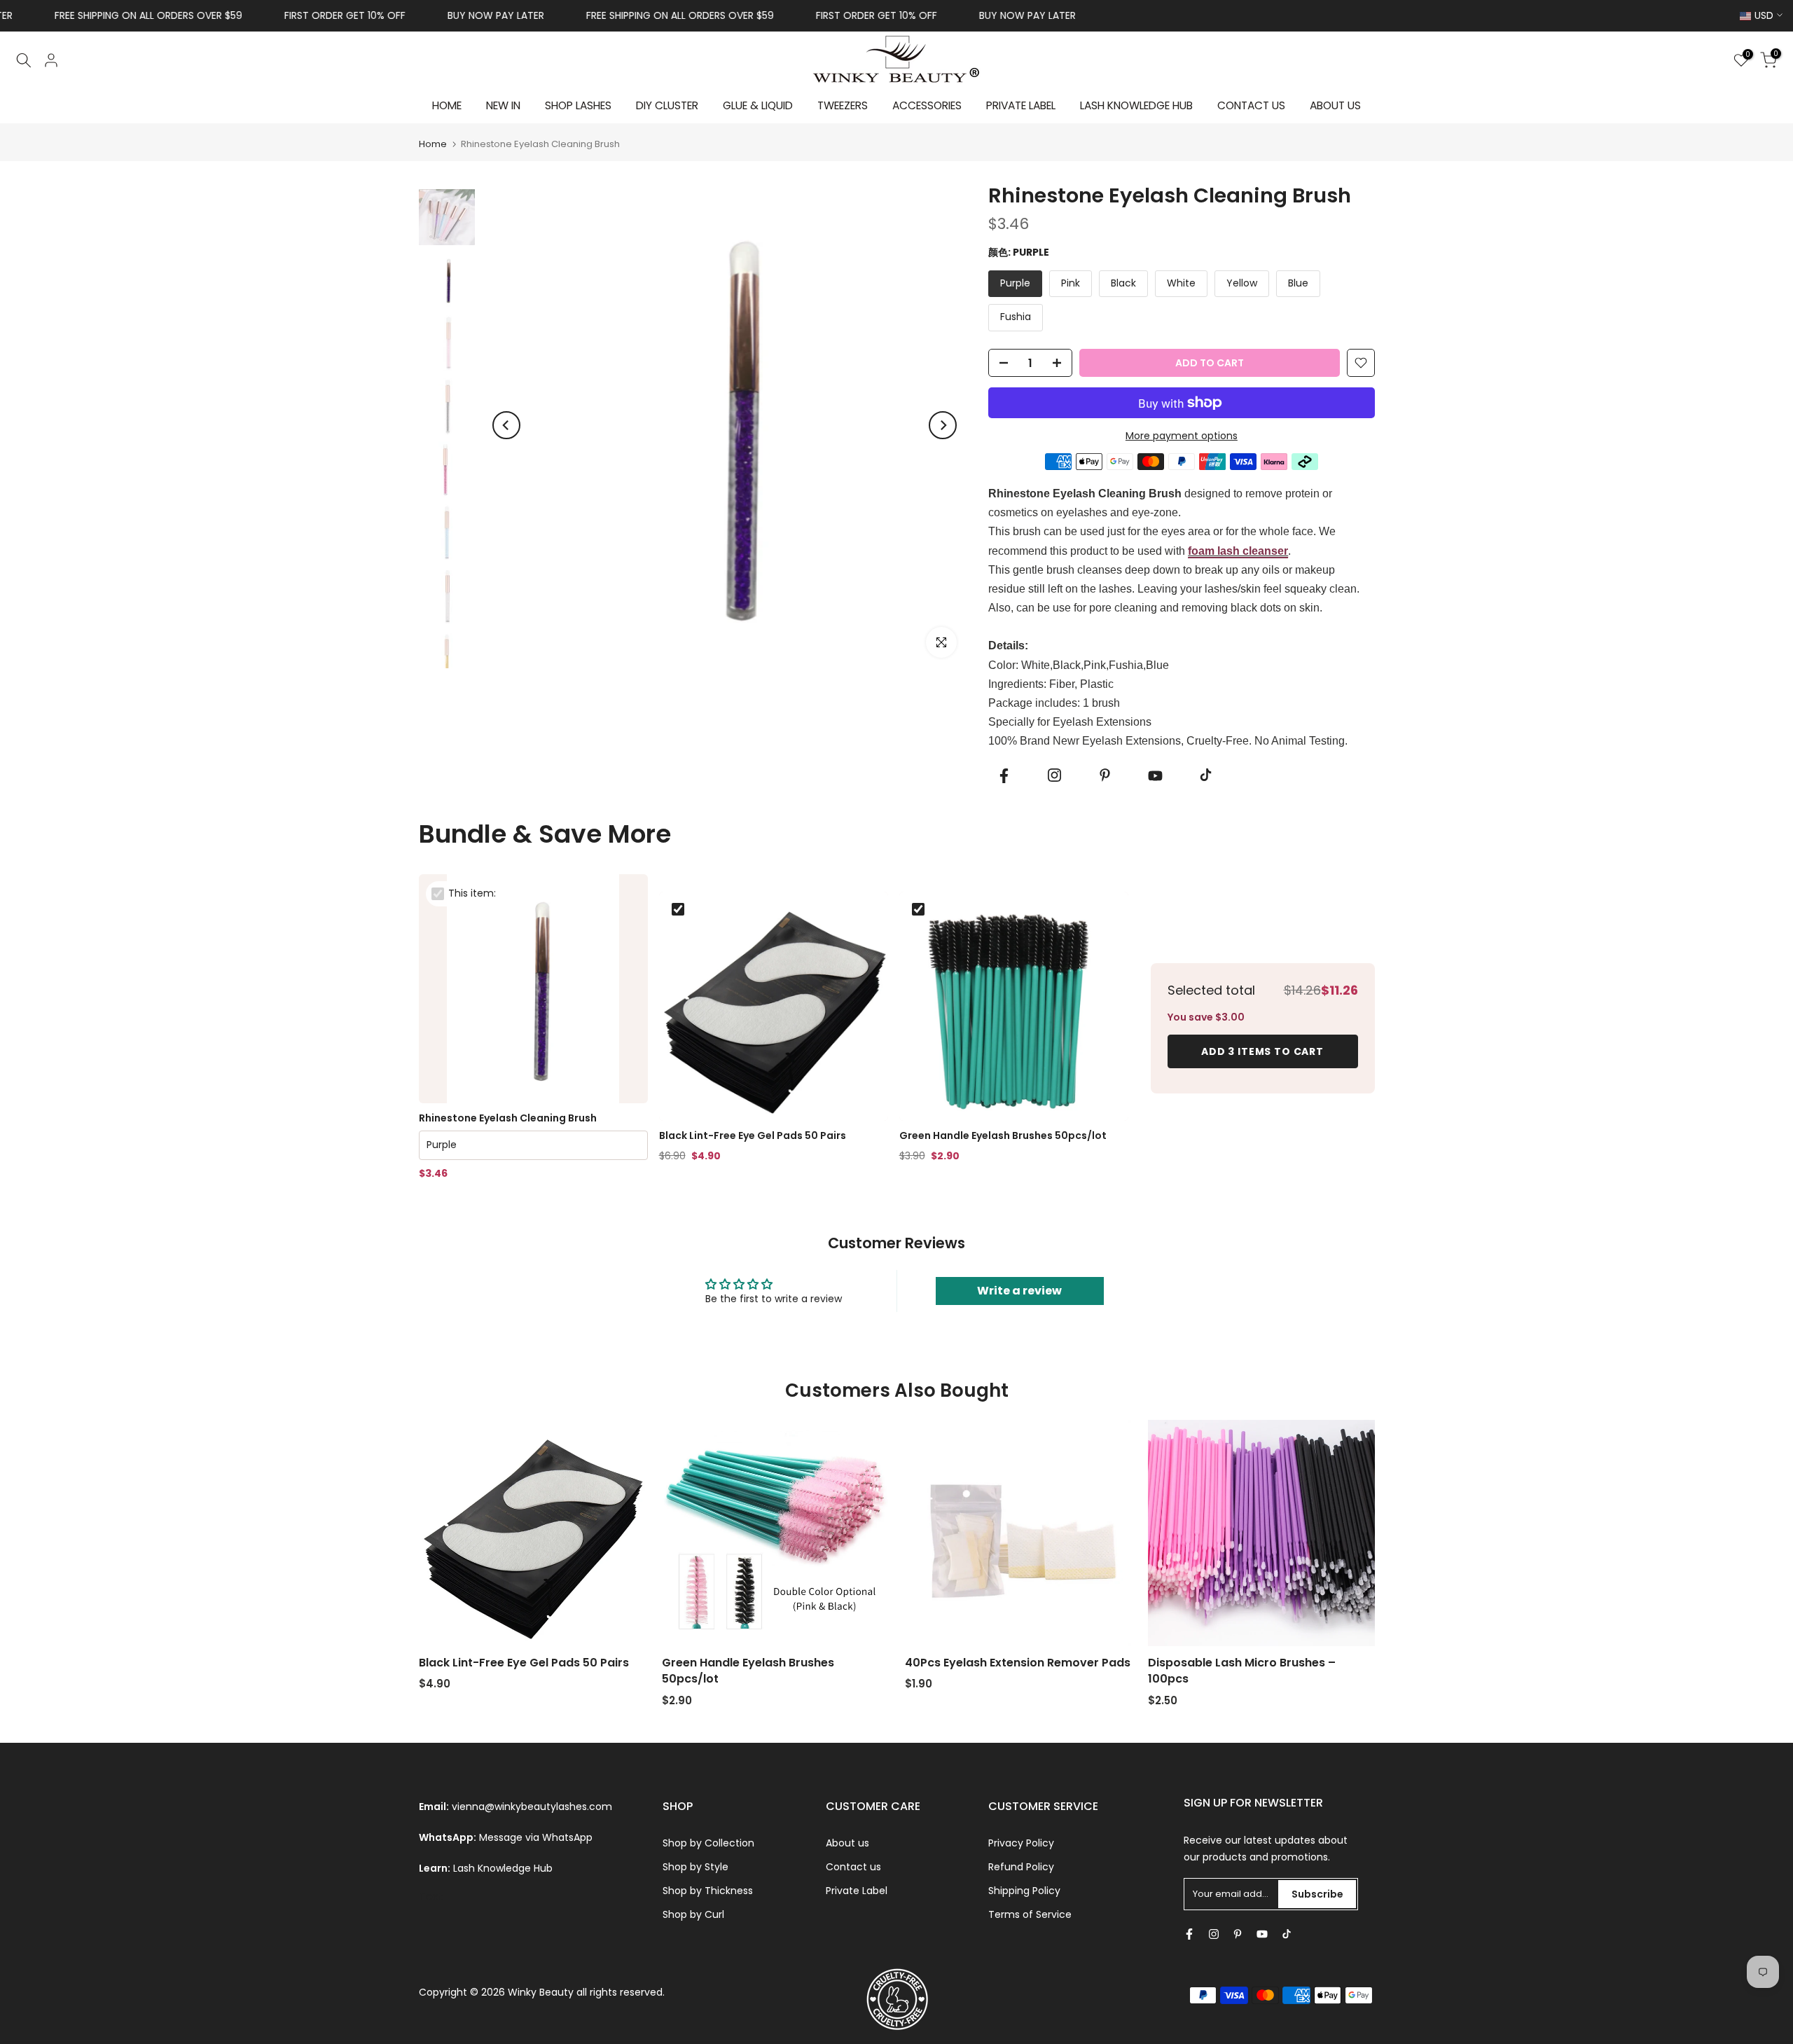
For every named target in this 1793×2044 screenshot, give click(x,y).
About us (847, 1843)
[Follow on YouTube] (1155, 776)
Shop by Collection (708, 1843)
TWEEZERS (843, 105)
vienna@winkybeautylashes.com (532, 1807)
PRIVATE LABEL (1021, 105)
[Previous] (506, 425)
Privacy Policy (1021, 1843)
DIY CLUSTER (667, 105)
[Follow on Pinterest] (1105, 775)
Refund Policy (1021, 1867)
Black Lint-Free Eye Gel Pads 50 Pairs (753, 1136)
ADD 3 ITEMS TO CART (1262, 1051)
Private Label (857, 1891)
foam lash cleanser (1238, 551)
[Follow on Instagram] (1054, 775)
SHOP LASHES (578, 105)
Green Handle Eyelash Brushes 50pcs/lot (1003, 1136)
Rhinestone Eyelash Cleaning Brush (508, 1118)
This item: (472, 893)
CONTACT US (1251, 105)
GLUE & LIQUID (758, 105)
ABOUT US (1335, 105)
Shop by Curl (693, 1914)
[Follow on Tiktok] (1205, 775)
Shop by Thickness (708, 1891)
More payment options (1182, 436)
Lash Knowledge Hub (503, 1868)
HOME (447, 105)
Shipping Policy (1024, 1891)
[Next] (943, 425)
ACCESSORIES (927, 105)
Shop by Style (695, 1867)
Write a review (1019, 1291)
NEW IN (503, 105)
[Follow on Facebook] (1004, 776)
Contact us (853, 1867)
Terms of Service (1030, 1914)
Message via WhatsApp (536, 1837)
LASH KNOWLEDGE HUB (1136, 105)
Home (433, 144)
